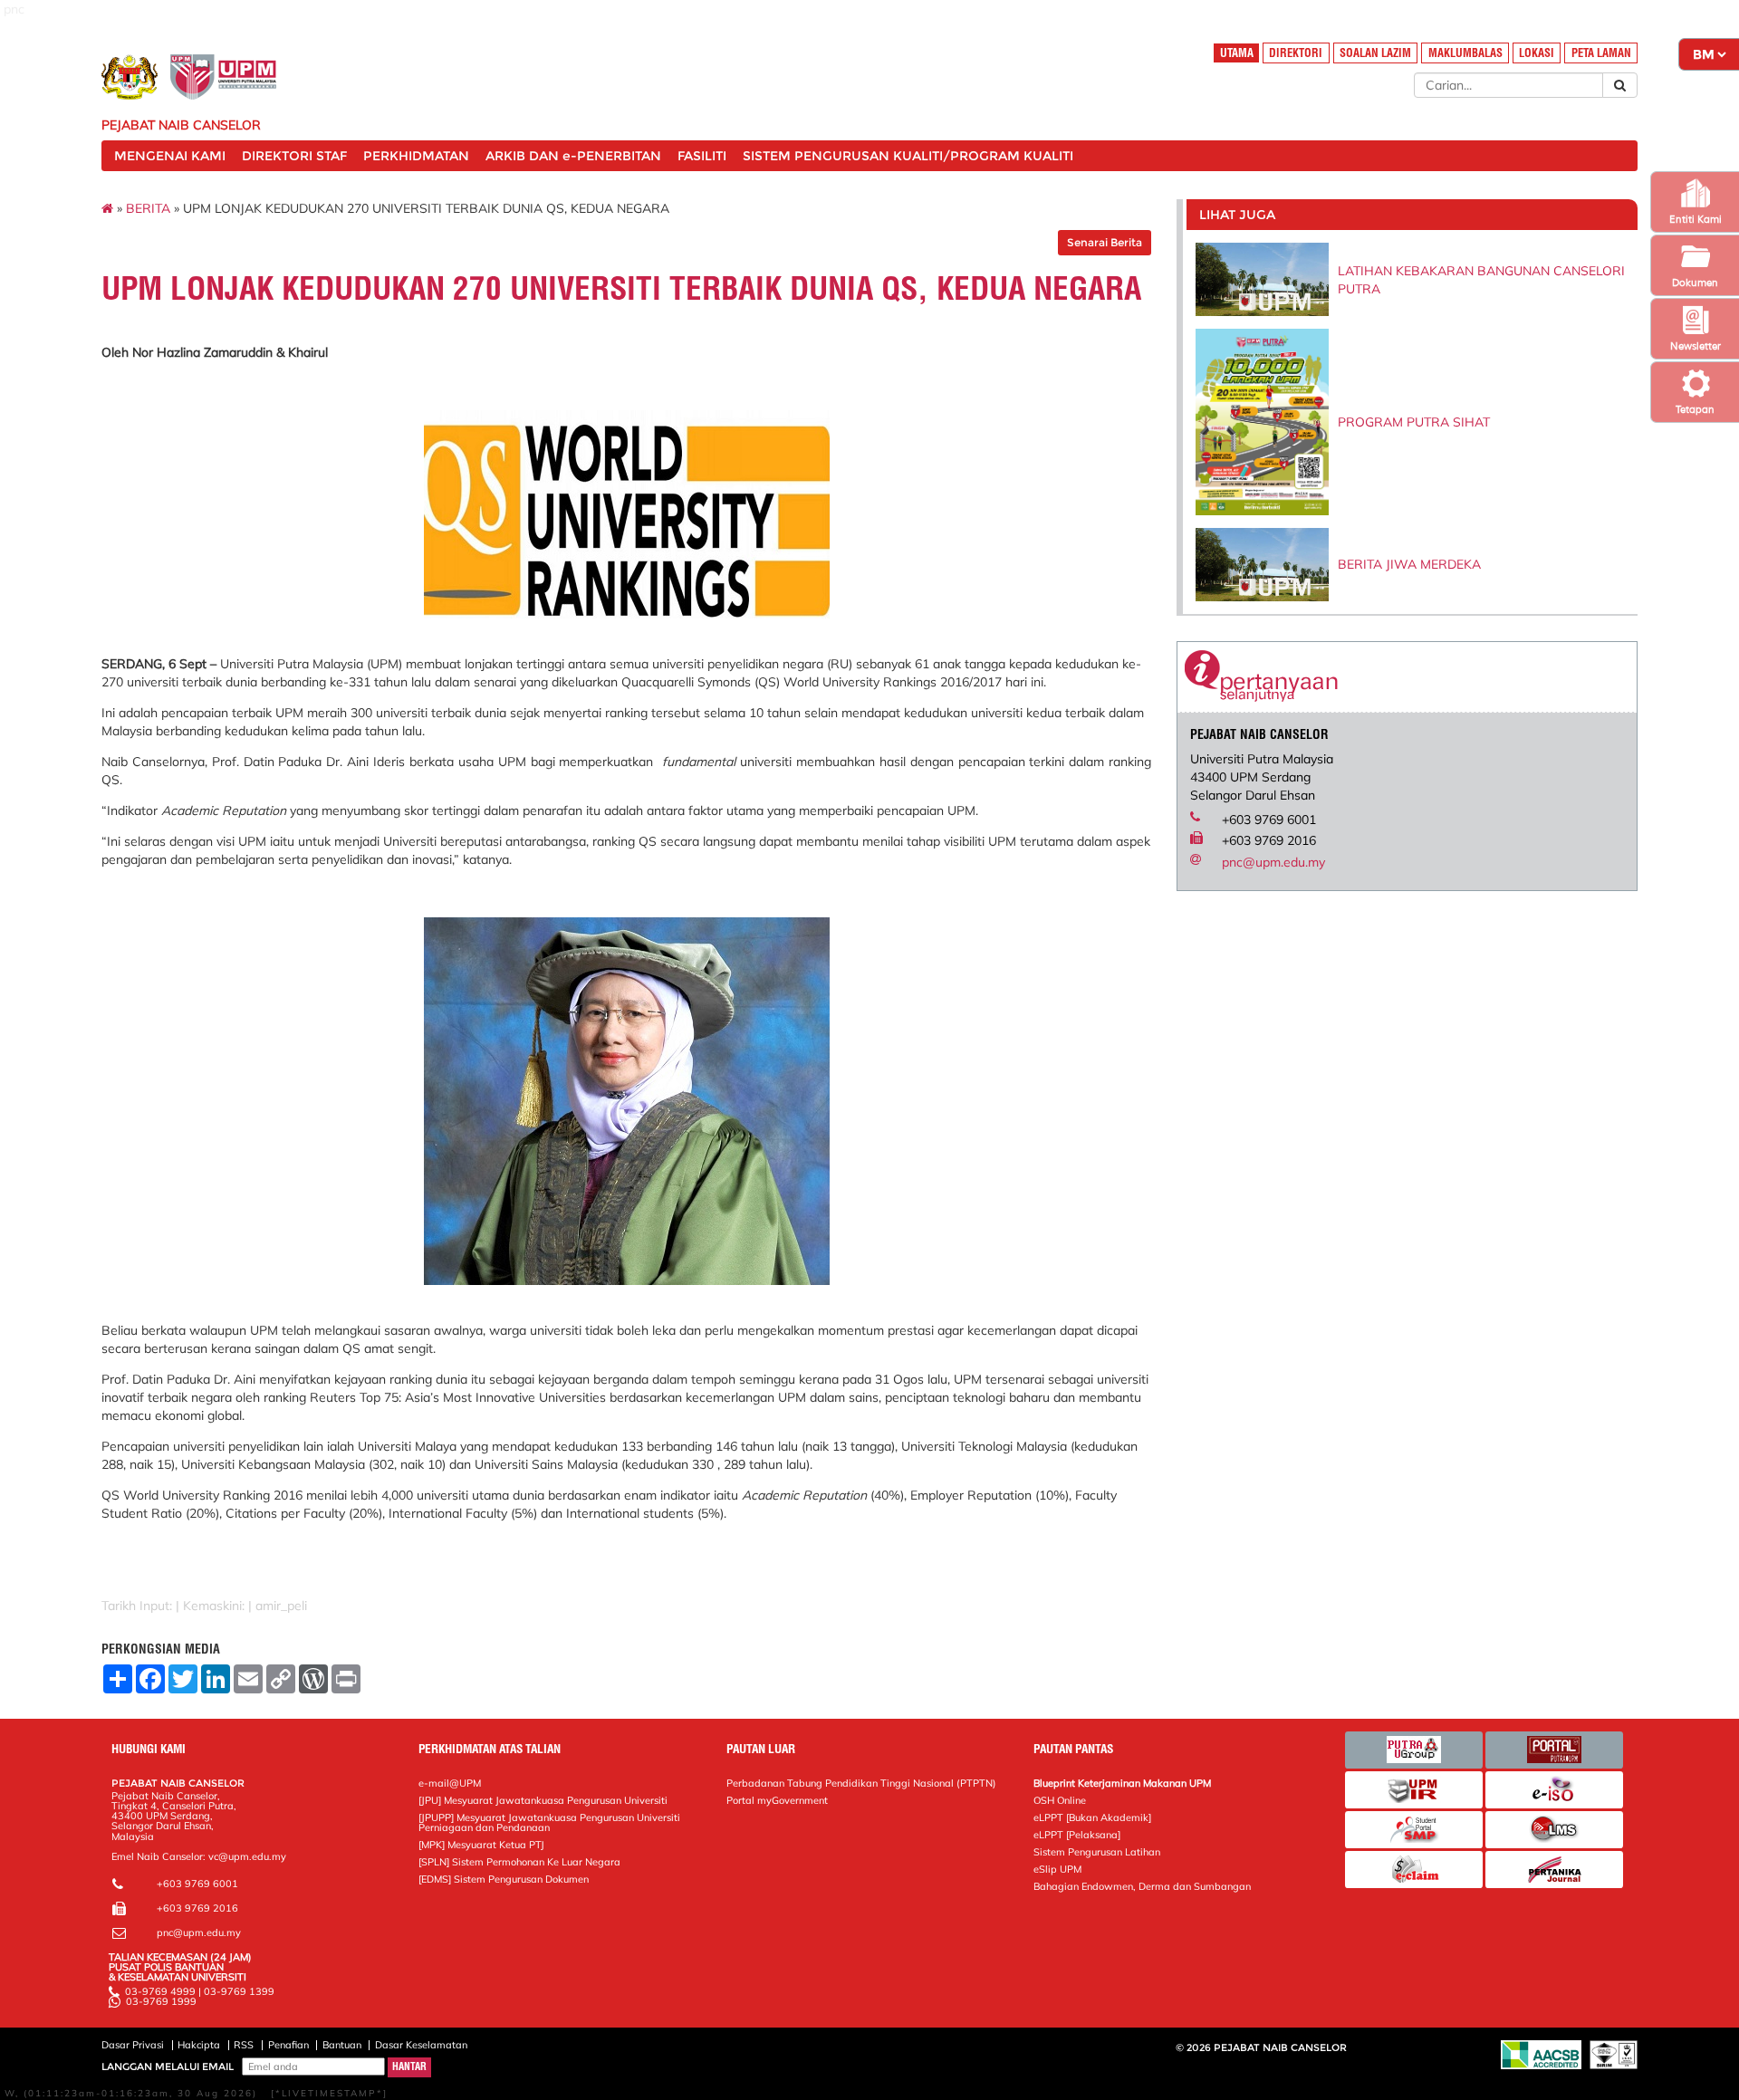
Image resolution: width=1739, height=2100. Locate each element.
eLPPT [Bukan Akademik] (1092, 1817)
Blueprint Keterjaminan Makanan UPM (1122, 1783)
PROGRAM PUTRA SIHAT (1414, 422)
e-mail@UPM (450, 1783)
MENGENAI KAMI (170, 156)
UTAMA (1237, 53)
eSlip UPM (1057, 1869)
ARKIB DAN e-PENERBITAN (573, 156)
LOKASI (1537, 53)
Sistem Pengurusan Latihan (1097, 1852)
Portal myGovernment (777, 1800)
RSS (244, 2045)
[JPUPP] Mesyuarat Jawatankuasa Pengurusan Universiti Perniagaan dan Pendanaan (549, 1822)
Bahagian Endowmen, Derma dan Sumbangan (1142, 1886)
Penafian (288, 2045)
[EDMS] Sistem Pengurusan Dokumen (504, 1879)
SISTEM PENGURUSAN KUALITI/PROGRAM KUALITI (908, 156)
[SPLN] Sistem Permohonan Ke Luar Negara (519, 1862)
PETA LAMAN (1601, 53)
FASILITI (702, 156)
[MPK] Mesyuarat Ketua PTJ (481, 1845)
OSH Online (1060, 1800)
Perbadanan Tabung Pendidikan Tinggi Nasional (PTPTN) (861, 1783)
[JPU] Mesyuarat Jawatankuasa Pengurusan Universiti (543, 1800)
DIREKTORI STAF (294, 156)
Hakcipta (199, 2045)
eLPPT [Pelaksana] (1077, 1835)
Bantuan (342, 2045)
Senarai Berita (1105, 242)
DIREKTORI (1296, 53)
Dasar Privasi (133, 2045)
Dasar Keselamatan (421, 2045)
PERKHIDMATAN (416, 156)
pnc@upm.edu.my (1273, 862)
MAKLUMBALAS (1465, 53)
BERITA (148, 208)
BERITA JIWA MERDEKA (1409, 564)
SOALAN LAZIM (1375, 53)
